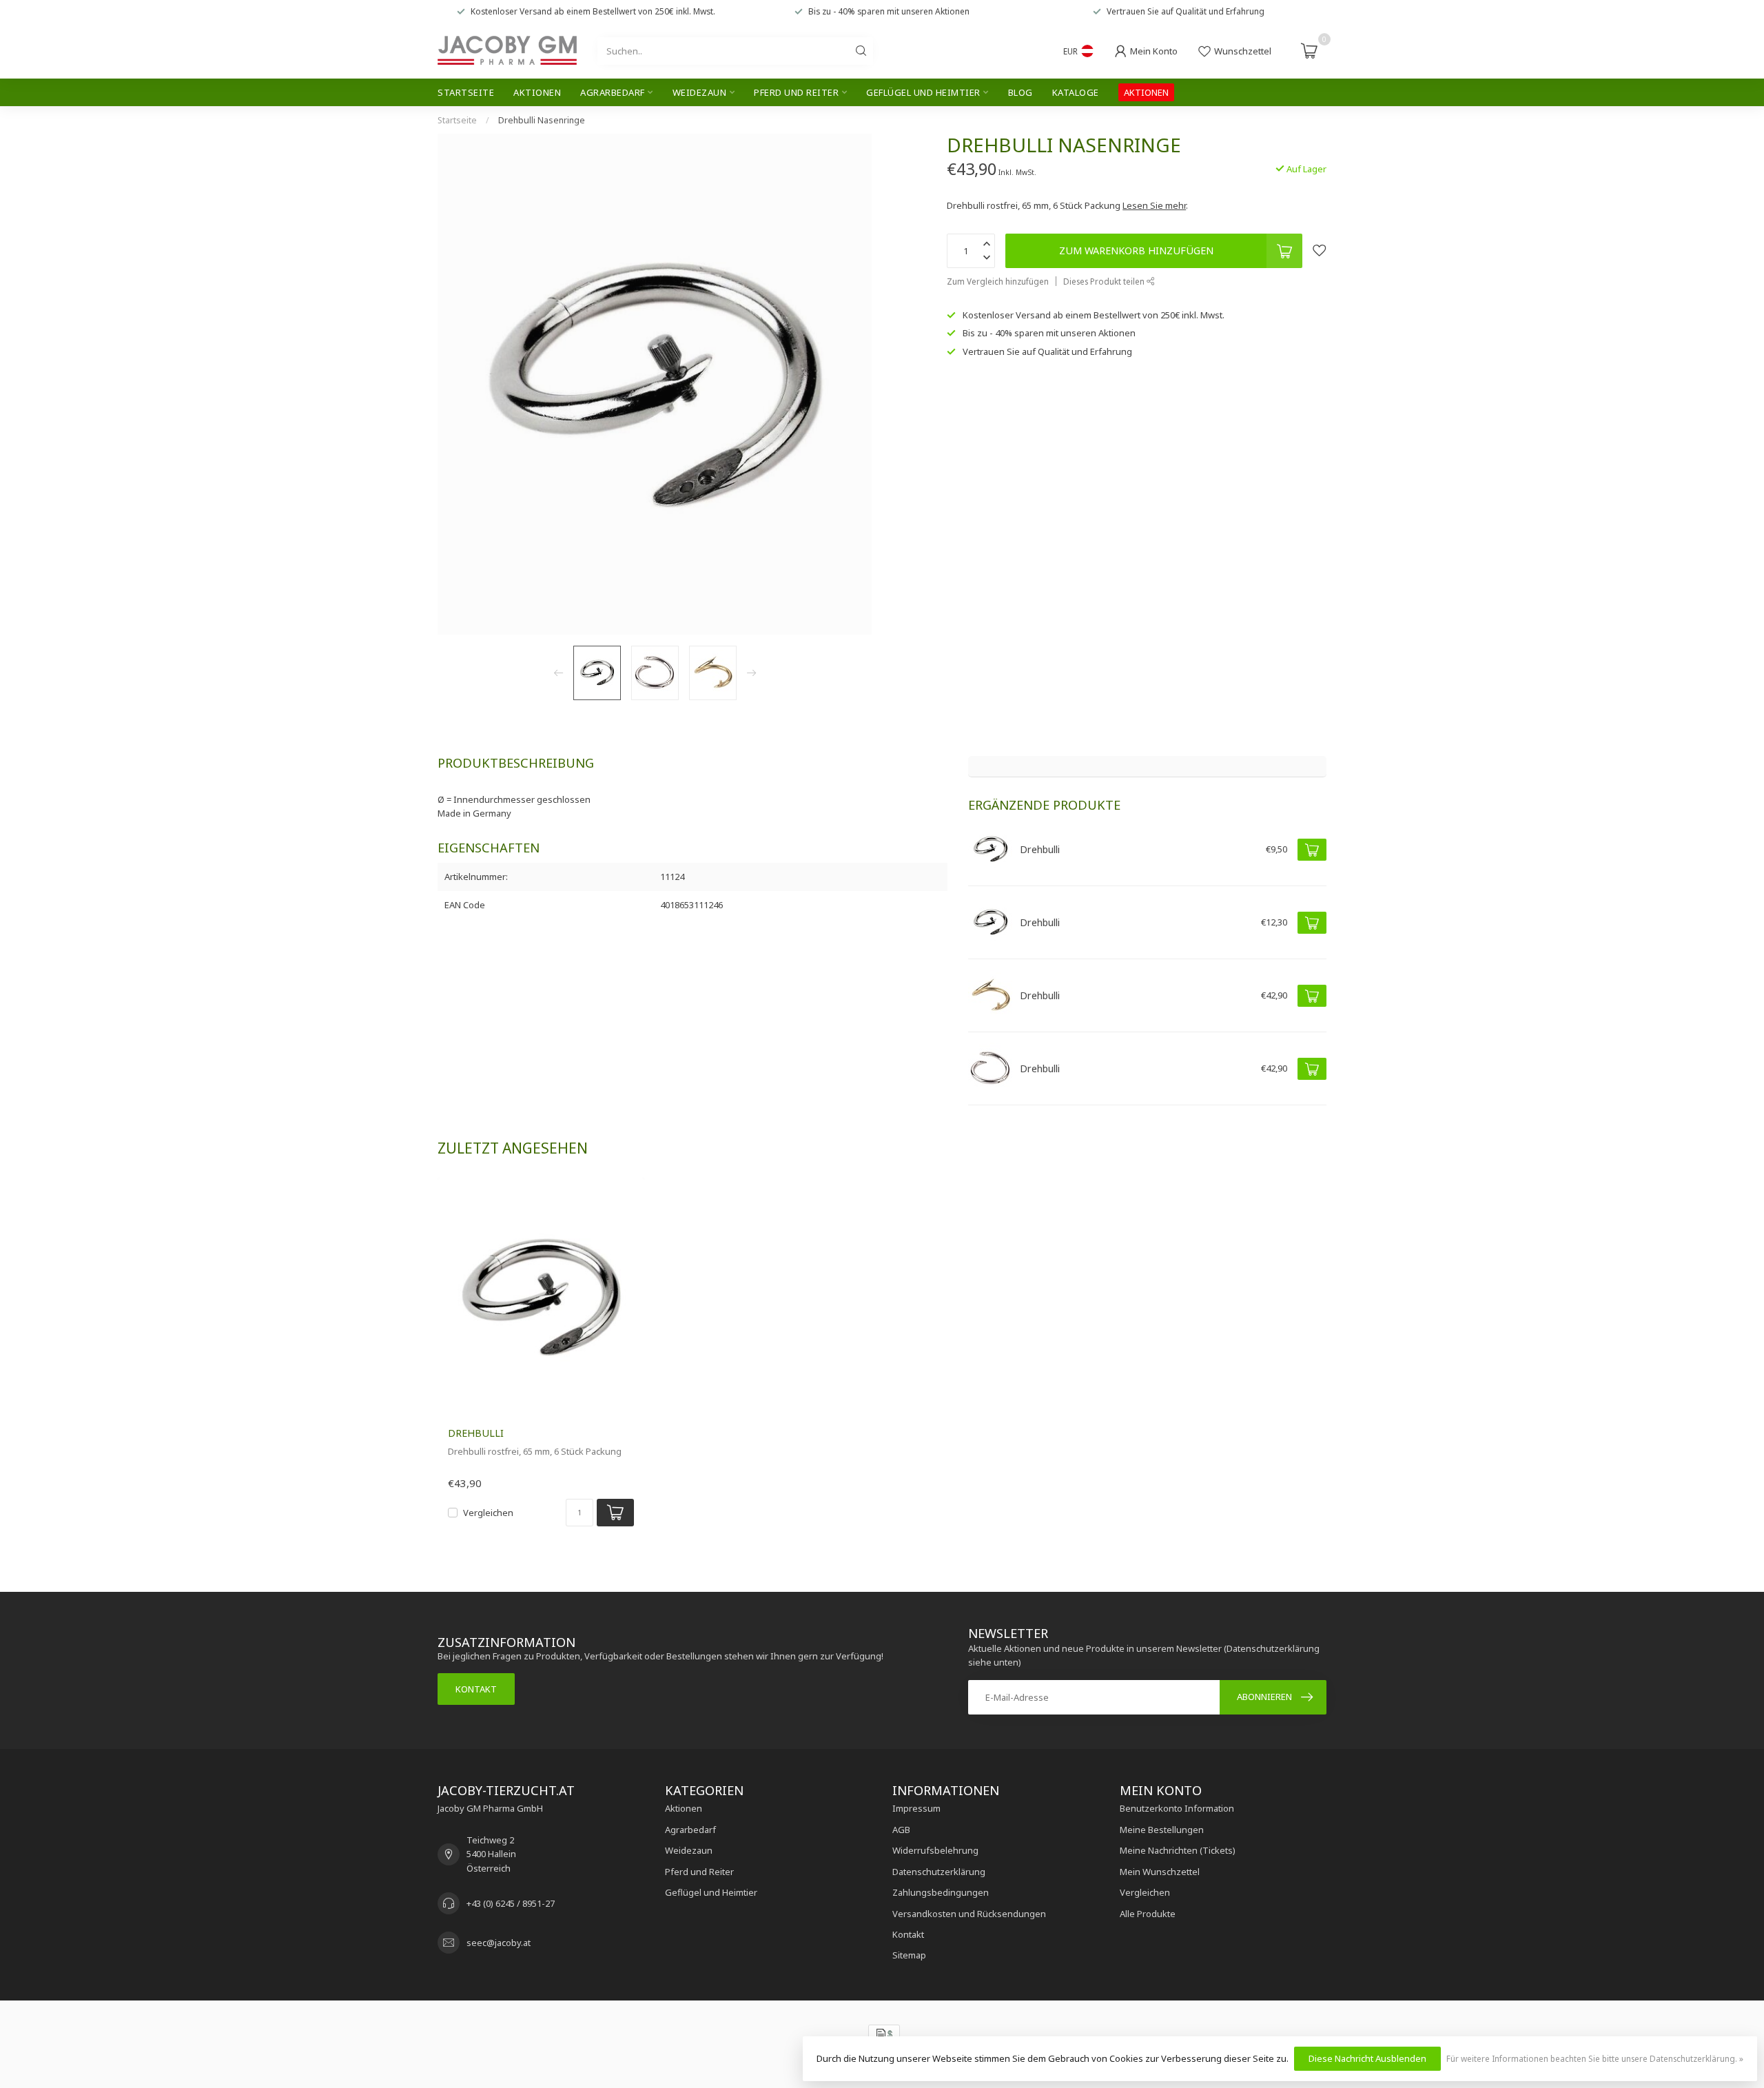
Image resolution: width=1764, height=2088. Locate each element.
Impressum (916, 1808)
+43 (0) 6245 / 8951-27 (511, 1903)
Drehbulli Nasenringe (542, 120)
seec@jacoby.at (499, 1943)
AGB (901, 1830)
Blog (1021, 92)
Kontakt (476, 1689)
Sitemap (909, 1955)
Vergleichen (488, 1513)
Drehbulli (476, 1433)
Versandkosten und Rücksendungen (969, 1914)
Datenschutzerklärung (939, 1872)
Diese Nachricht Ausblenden (1367, 2058)
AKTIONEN (1146, 92)
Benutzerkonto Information (1177, 1808)
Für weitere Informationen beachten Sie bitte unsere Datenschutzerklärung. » (1595, 2058)
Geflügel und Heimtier (923, 92)
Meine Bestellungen (1162, 1830)
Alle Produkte (1148, 1914)
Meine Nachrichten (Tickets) (1178, 1850)
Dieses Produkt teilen (1105, 281)
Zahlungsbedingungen (941, 1892)
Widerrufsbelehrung (935, 1850)
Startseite (466, 92)
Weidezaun (700, 92)
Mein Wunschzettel (1160, 1872)
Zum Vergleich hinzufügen (998, 281)
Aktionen (537, 92)
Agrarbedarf (613, 92)
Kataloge (1076, 92)
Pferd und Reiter (796, 92)
